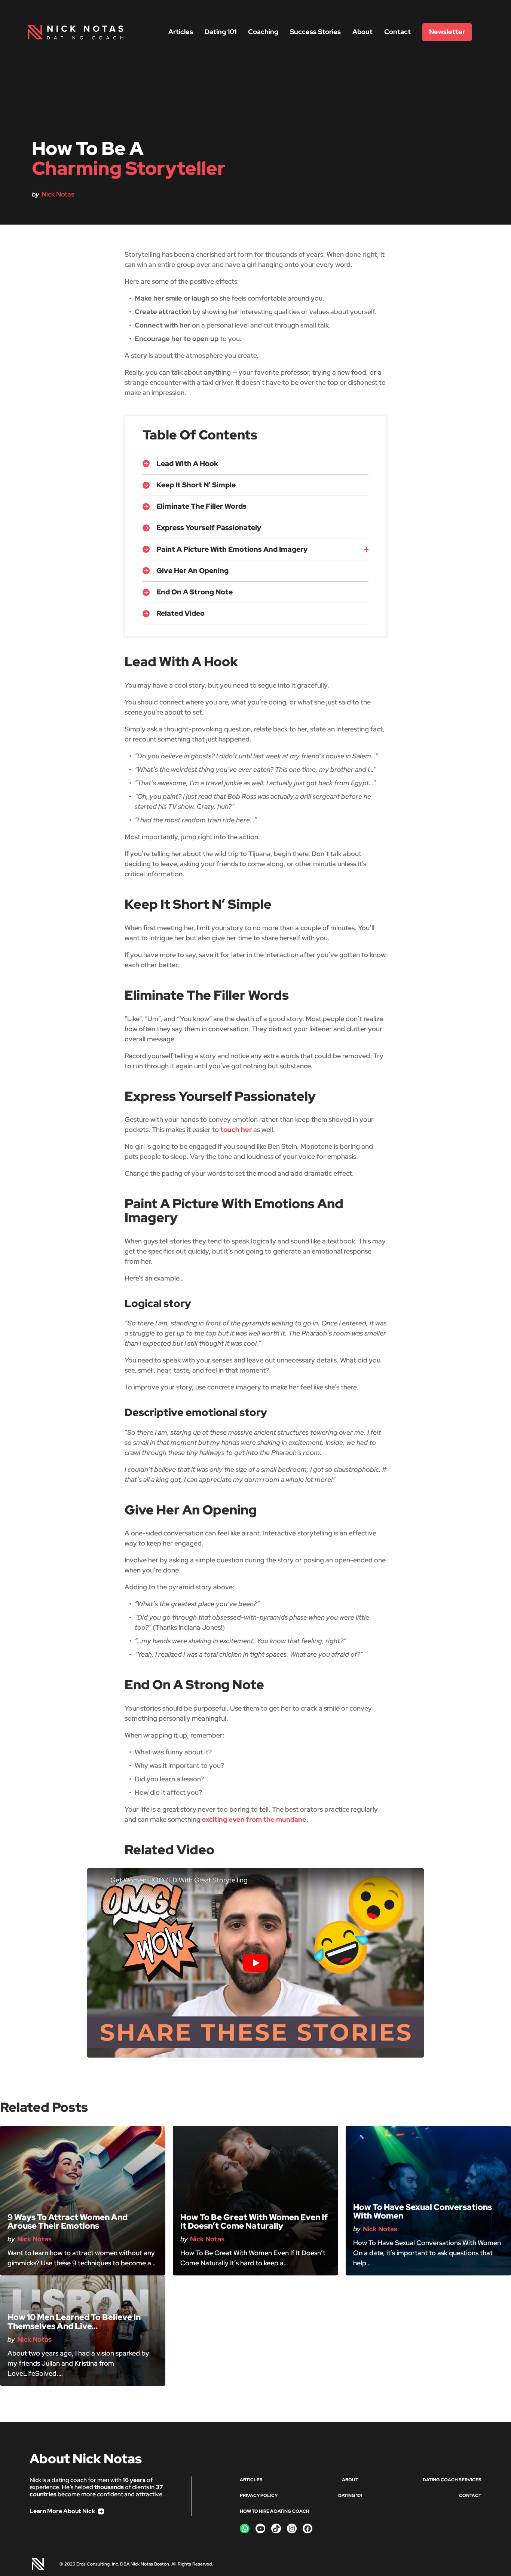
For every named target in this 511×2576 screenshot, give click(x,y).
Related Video (180, 613)
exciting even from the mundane (254, 1819)
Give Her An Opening (192, 571)
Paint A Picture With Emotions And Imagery (232, 549)
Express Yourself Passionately (209, 528)
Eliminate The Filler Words (201, 506)
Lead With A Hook (187, 464)
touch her (236, 1129)
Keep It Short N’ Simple (196, 485)
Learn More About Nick (62, 2511)
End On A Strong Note (195, 592)
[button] (341, 549)
